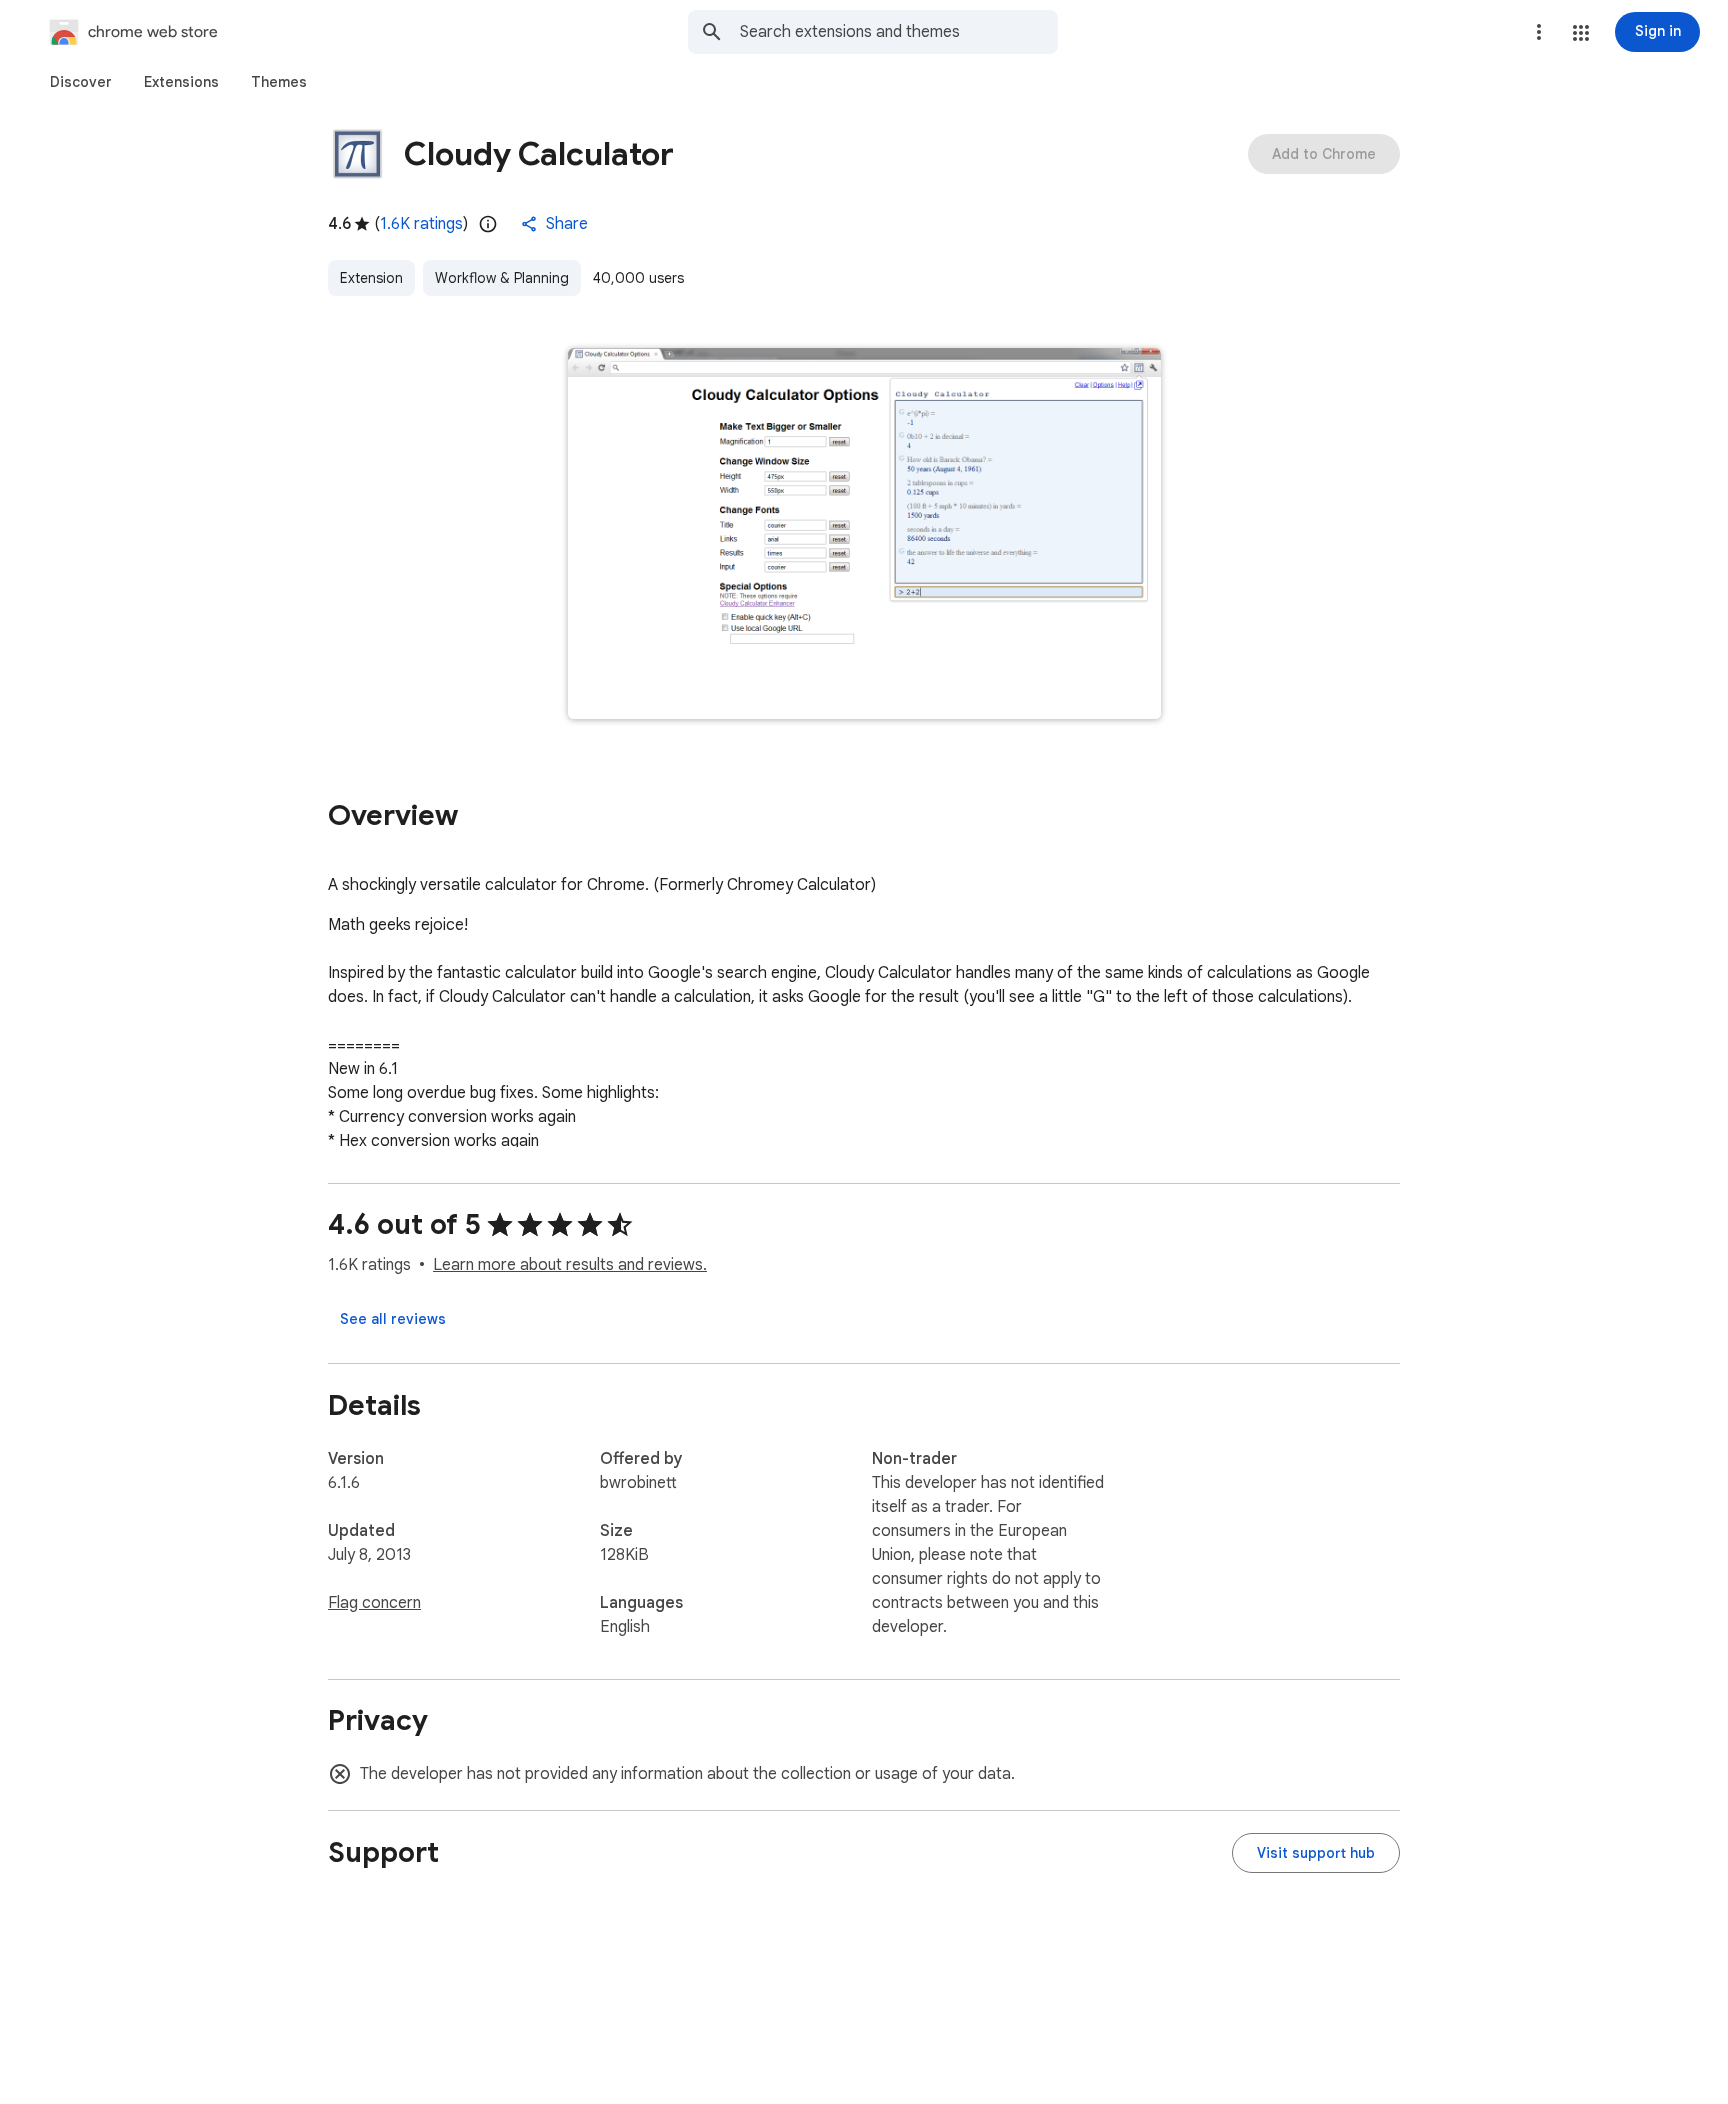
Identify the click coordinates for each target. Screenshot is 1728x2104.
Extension (371, 278)
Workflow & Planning (502, 278)
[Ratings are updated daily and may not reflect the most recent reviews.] (488, 224)
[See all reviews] (393, 1319)
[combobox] (899, 32)
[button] (1581, 33)
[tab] (81, 82)
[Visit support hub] (1316, 1853)
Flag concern (374, 1603)
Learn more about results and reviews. (570, 1265)
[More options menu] (1539, 32)
